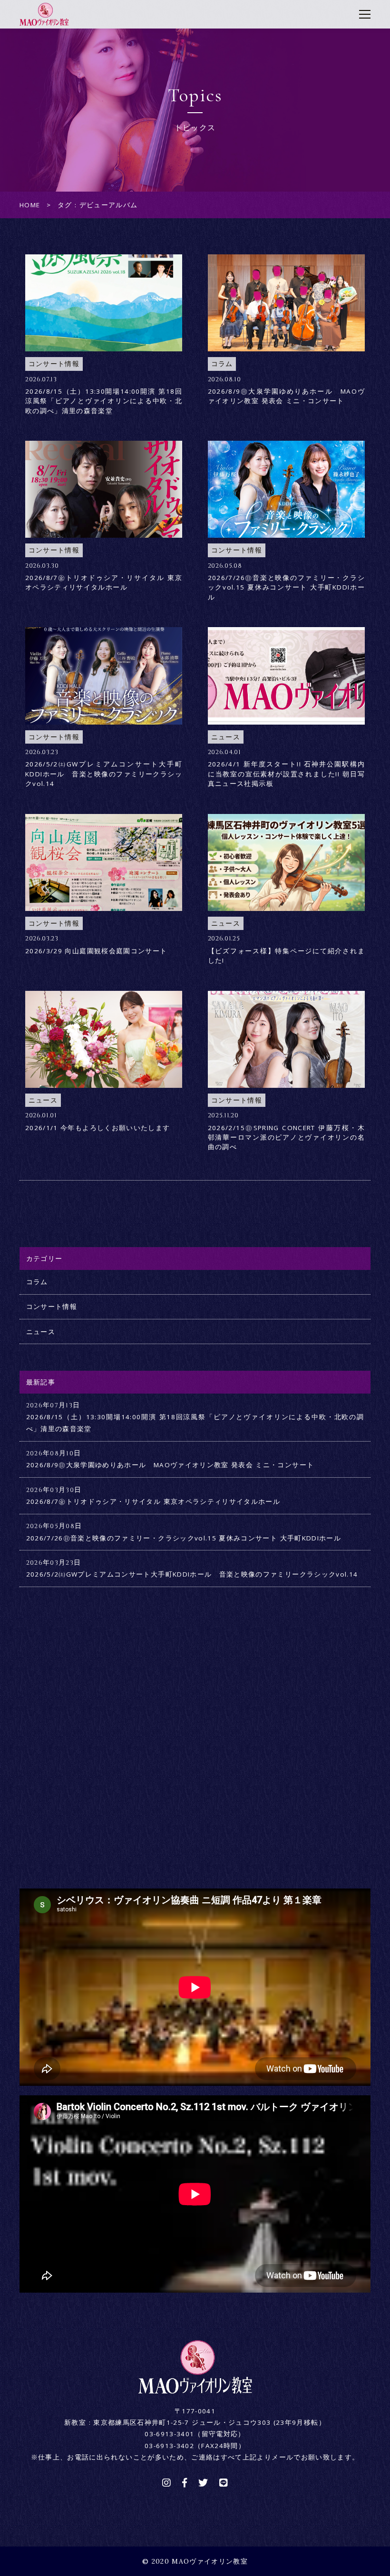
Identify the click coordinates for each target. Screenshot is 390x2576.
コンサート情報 (52, 1307)
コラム (37, 1282)
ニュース (41, 1332)
